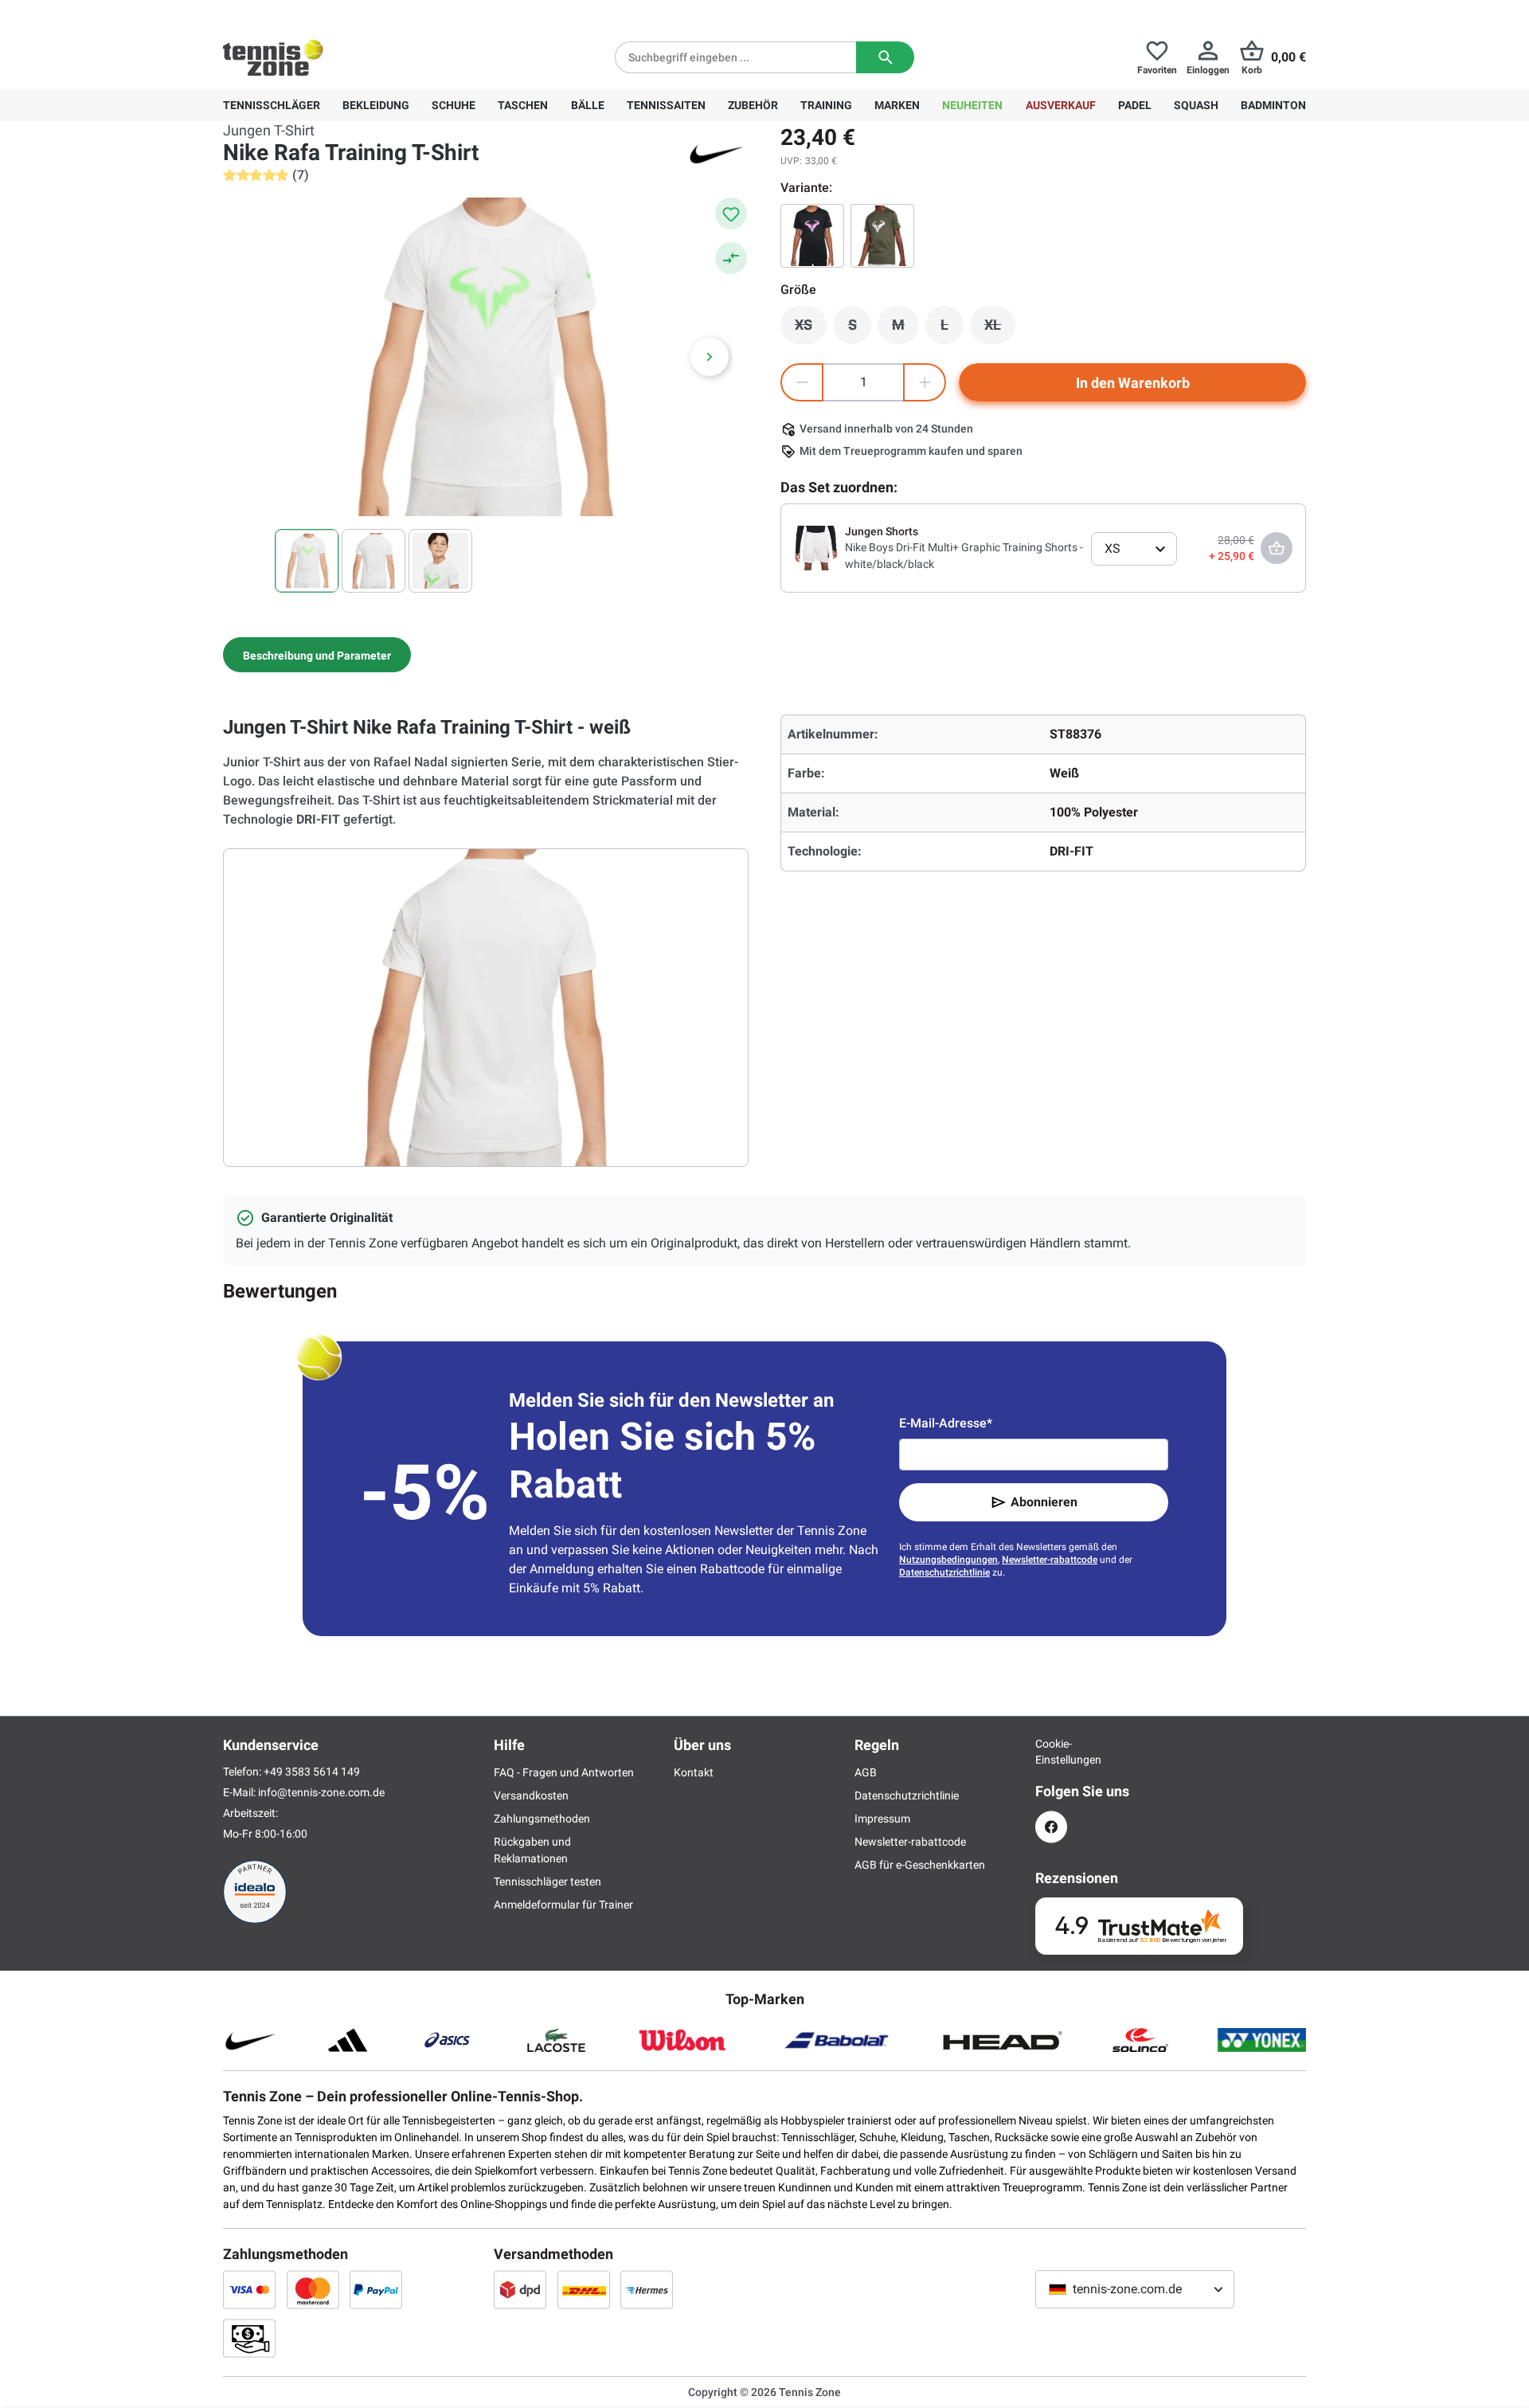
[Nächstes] (710, 357)
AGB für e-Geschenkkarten (920, 1865)
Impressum (882, 1819)
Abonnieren (1044, 1502)
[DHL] (584, 2289)
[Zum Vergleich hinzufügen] (731, 258)
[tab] (317, 655)
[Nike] (717, 153)
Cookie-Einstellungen (1051, 1752)
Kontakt (694, 1772)
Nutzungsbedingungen (948, 1560)
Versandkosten (531, 1795)
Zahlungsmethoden (542, 1819)
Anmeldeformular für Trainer (563, 1905)
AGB (866, 1772)
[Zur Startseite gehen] (273, 57)
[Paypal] (376, 2289)
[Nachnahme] (249, 2338)
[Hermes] (647, 2289)
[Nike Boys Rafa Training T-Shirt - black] (812, 236)
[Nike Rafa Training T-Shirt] (882, 236)
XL (1000, 329)
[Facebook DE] (1051, 1827)
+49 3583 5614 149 (325, 13)
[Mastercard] (313, 2289)
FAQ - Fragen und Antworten (564, 1772)
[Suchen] (885, 57)
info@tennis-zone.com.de (321, 1792)
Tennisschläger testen (547, 1881)
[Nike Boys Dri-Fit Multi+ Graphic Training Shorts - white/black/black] (816, 547)
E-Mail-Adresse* (946, 1423)
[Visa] (249, 2289)
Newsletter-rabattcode (1050, 1560)
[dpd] (520, 2289)
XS (811, 329)
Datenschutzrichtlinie (944, 1572)
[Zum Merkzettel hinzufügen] (731, 213)
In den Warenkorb (1133, 383)
